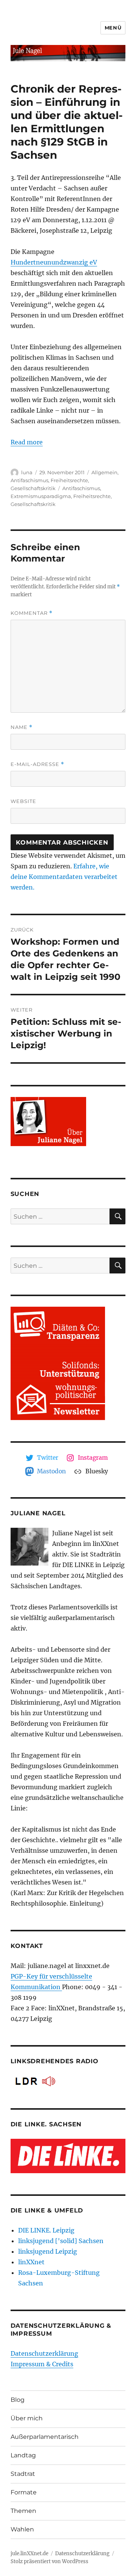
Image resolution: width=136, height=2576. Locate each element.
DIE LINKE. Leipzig (46, 2230)
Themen (23, 2511)
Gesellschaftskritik (33, 488)
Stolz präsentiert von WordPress (49, 2561)
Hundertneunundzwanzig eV (54, 262)
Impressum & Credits (42, 2364)
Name (22, 727)
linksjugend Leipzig (48, 2251)
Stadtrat (23, 2474)
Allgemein (104, 472)
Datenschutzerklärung (44, 2353)
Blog (18, 2400)
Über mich (27, 2418)
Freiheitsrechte (69, 480)
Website (23, 801)
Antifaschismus (29, 480)
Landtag (23, 2455)
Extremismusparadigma (41, 496)
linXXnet (31, 2262)
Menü (113, 28)
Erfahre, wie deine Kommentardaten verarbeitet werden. (64, 877)
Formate (24, 2492)
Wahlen (22, 2529)
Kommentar (32, 613)
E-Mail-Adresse (37, 764)
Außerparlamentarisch (45, 2437)
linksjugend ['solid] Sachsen (61, 2241)
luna (27, 472)
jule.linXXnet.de (29, 2554)
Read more (27, 442)
